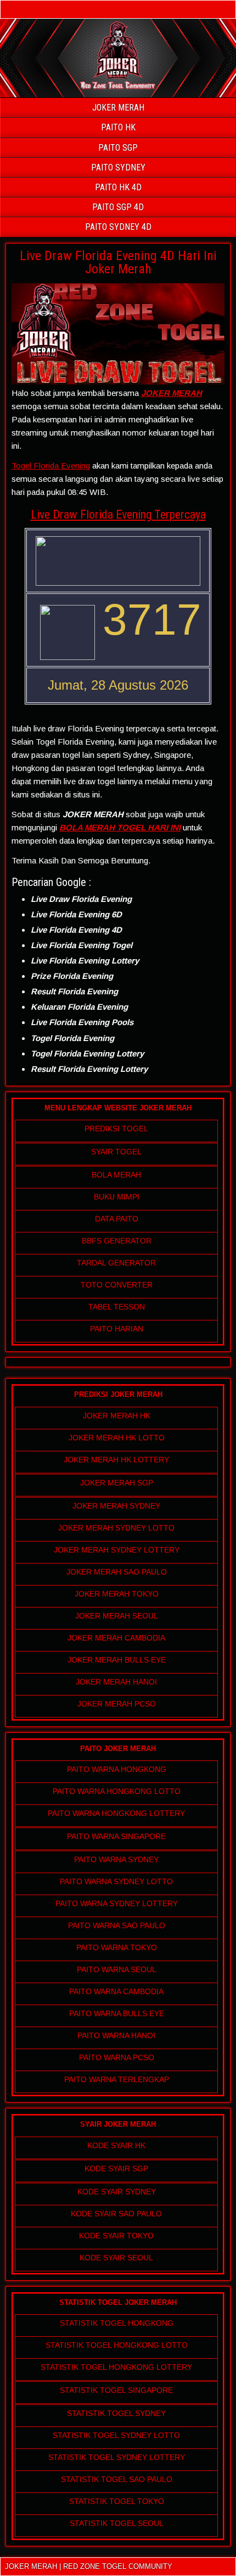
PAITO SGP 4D (118, 207)
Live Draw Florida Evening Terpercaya (118, 514)
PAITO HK (118, 127)
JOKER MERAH (118, 108)
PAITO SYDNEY (118, 167)
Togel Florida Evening (51, 466)
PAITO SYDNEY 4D (118, 227)
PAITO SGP (118, 148)
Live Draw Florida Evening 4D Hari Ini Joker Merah (118, 262)
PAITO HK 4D (118, 187)
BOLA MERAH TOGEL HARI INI (120, 827)
